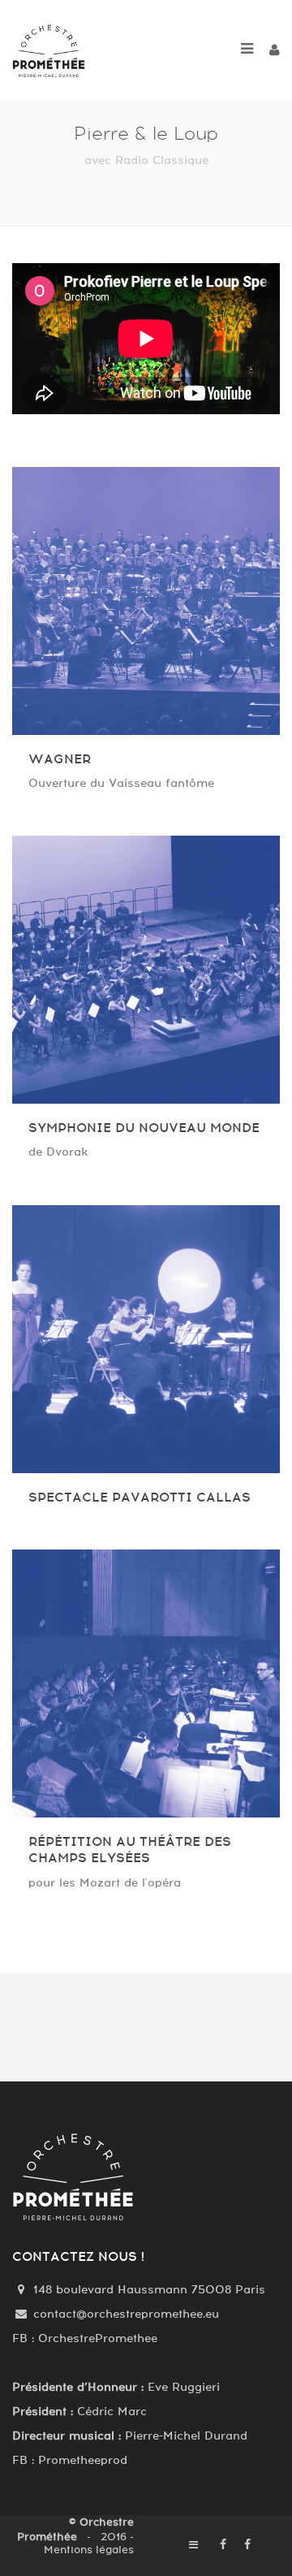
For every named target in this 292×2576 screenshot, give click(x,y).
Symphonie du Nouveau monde (144, 1128)
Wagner (60, 759)
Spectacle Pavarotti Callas (140, 1498)
